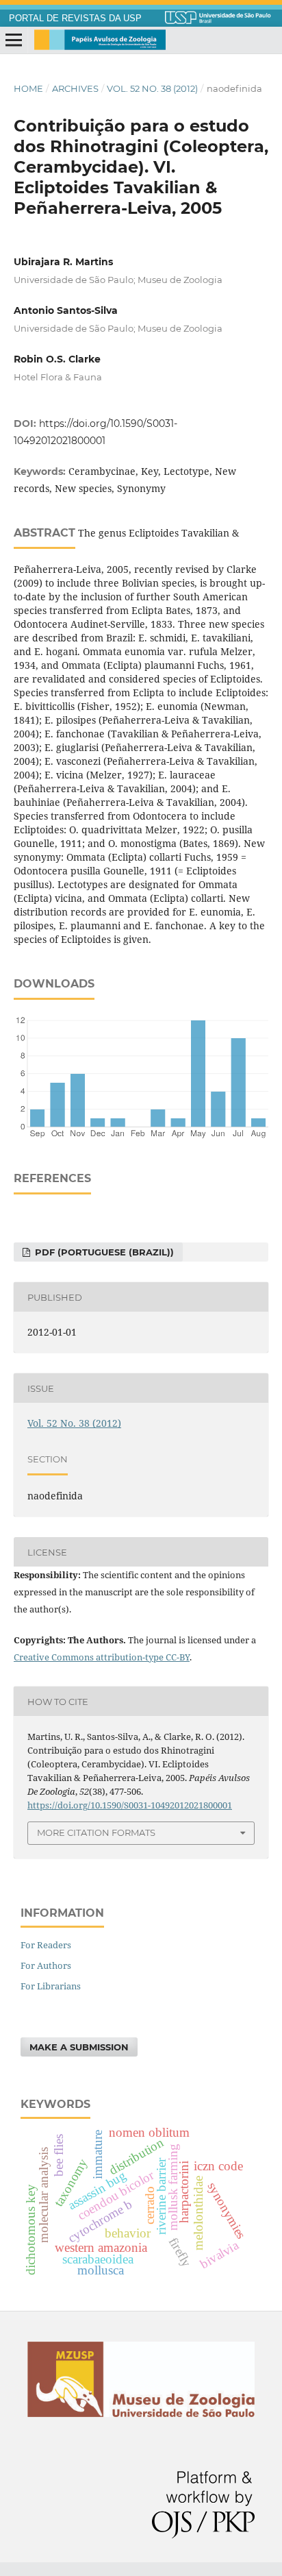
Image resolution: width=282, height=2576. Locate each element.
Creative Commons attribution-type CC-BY (102, 1657)
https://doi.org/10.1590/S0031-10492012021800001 (130, 1805)
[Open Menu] (14, 40)
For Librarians (51, 1986)
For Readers (46, 1945)
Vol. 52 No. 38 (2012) (152, 88)
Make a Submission (79, 2047)
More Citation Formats (96, 1832)
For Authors (46, 1965)
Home (28, 88)
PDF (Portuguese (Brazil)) (103, 1252)
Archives (75, 88)
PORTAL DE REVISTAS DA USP (75, 19)
